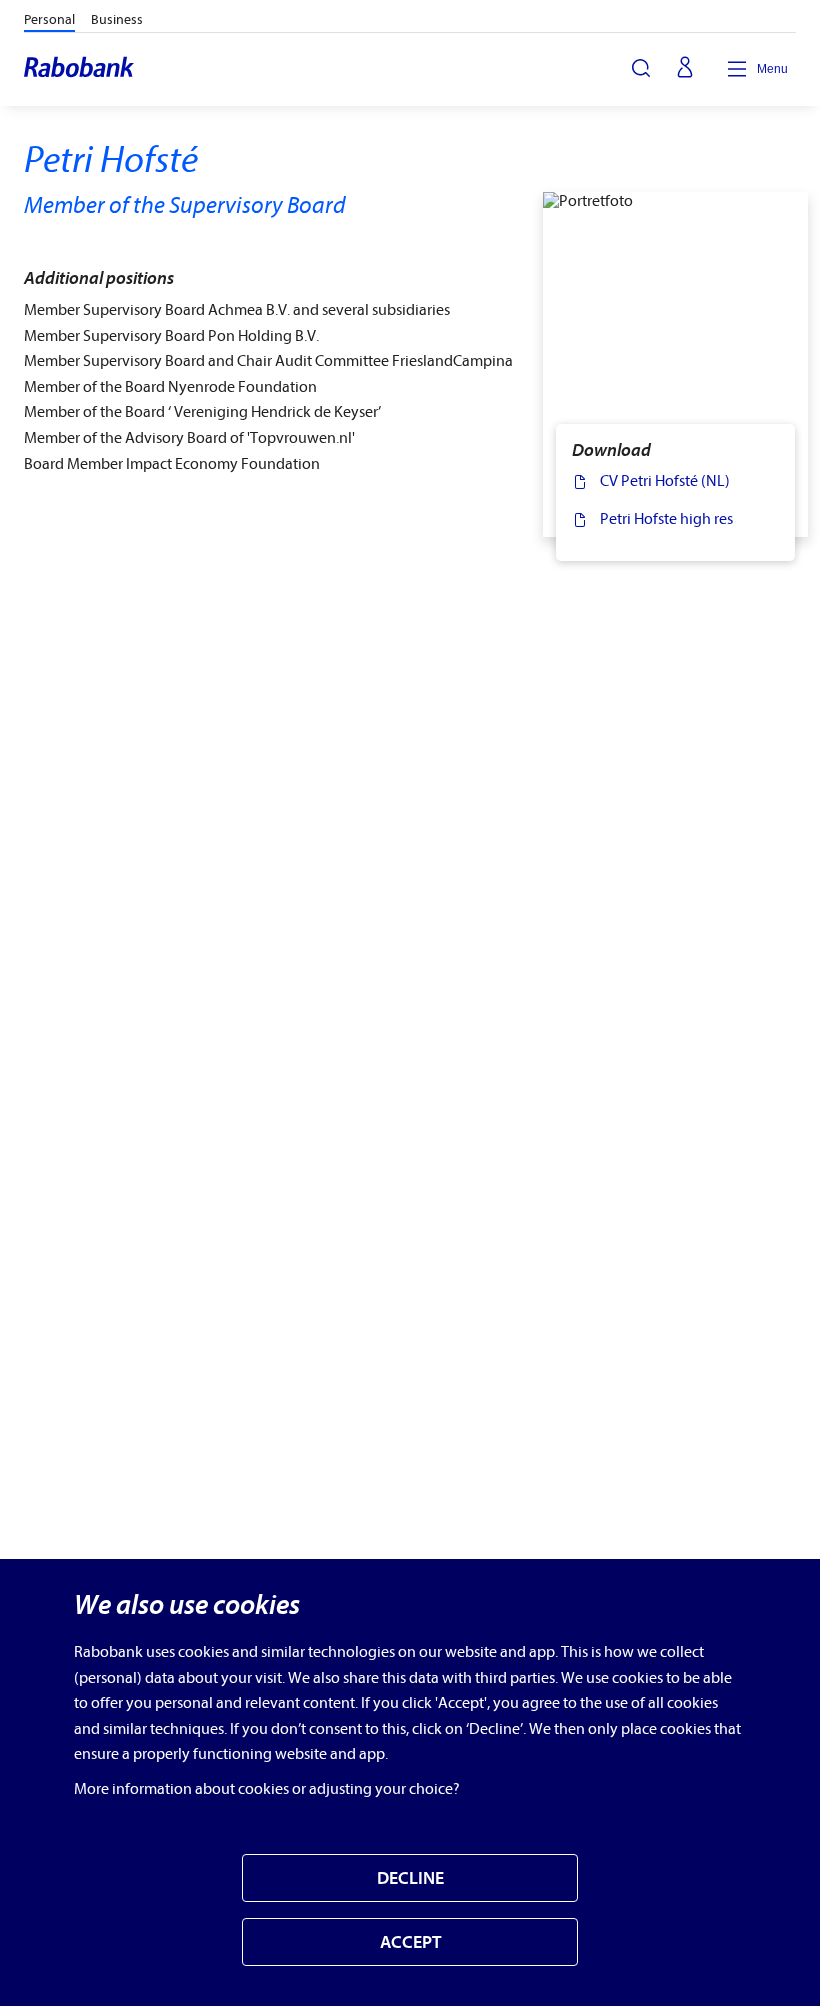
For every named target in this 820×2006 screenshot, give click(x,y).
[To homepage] (80, 69)
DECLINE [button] (410, 1878)
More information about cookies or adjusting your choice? (267, 1789)
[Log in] (685, 69)
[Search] (641, 68)
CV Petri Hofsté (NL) (665, 481)
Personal (49, 19)
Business (117, 19)
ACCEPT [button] (410, 1942)
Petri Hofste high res (666, 519)
